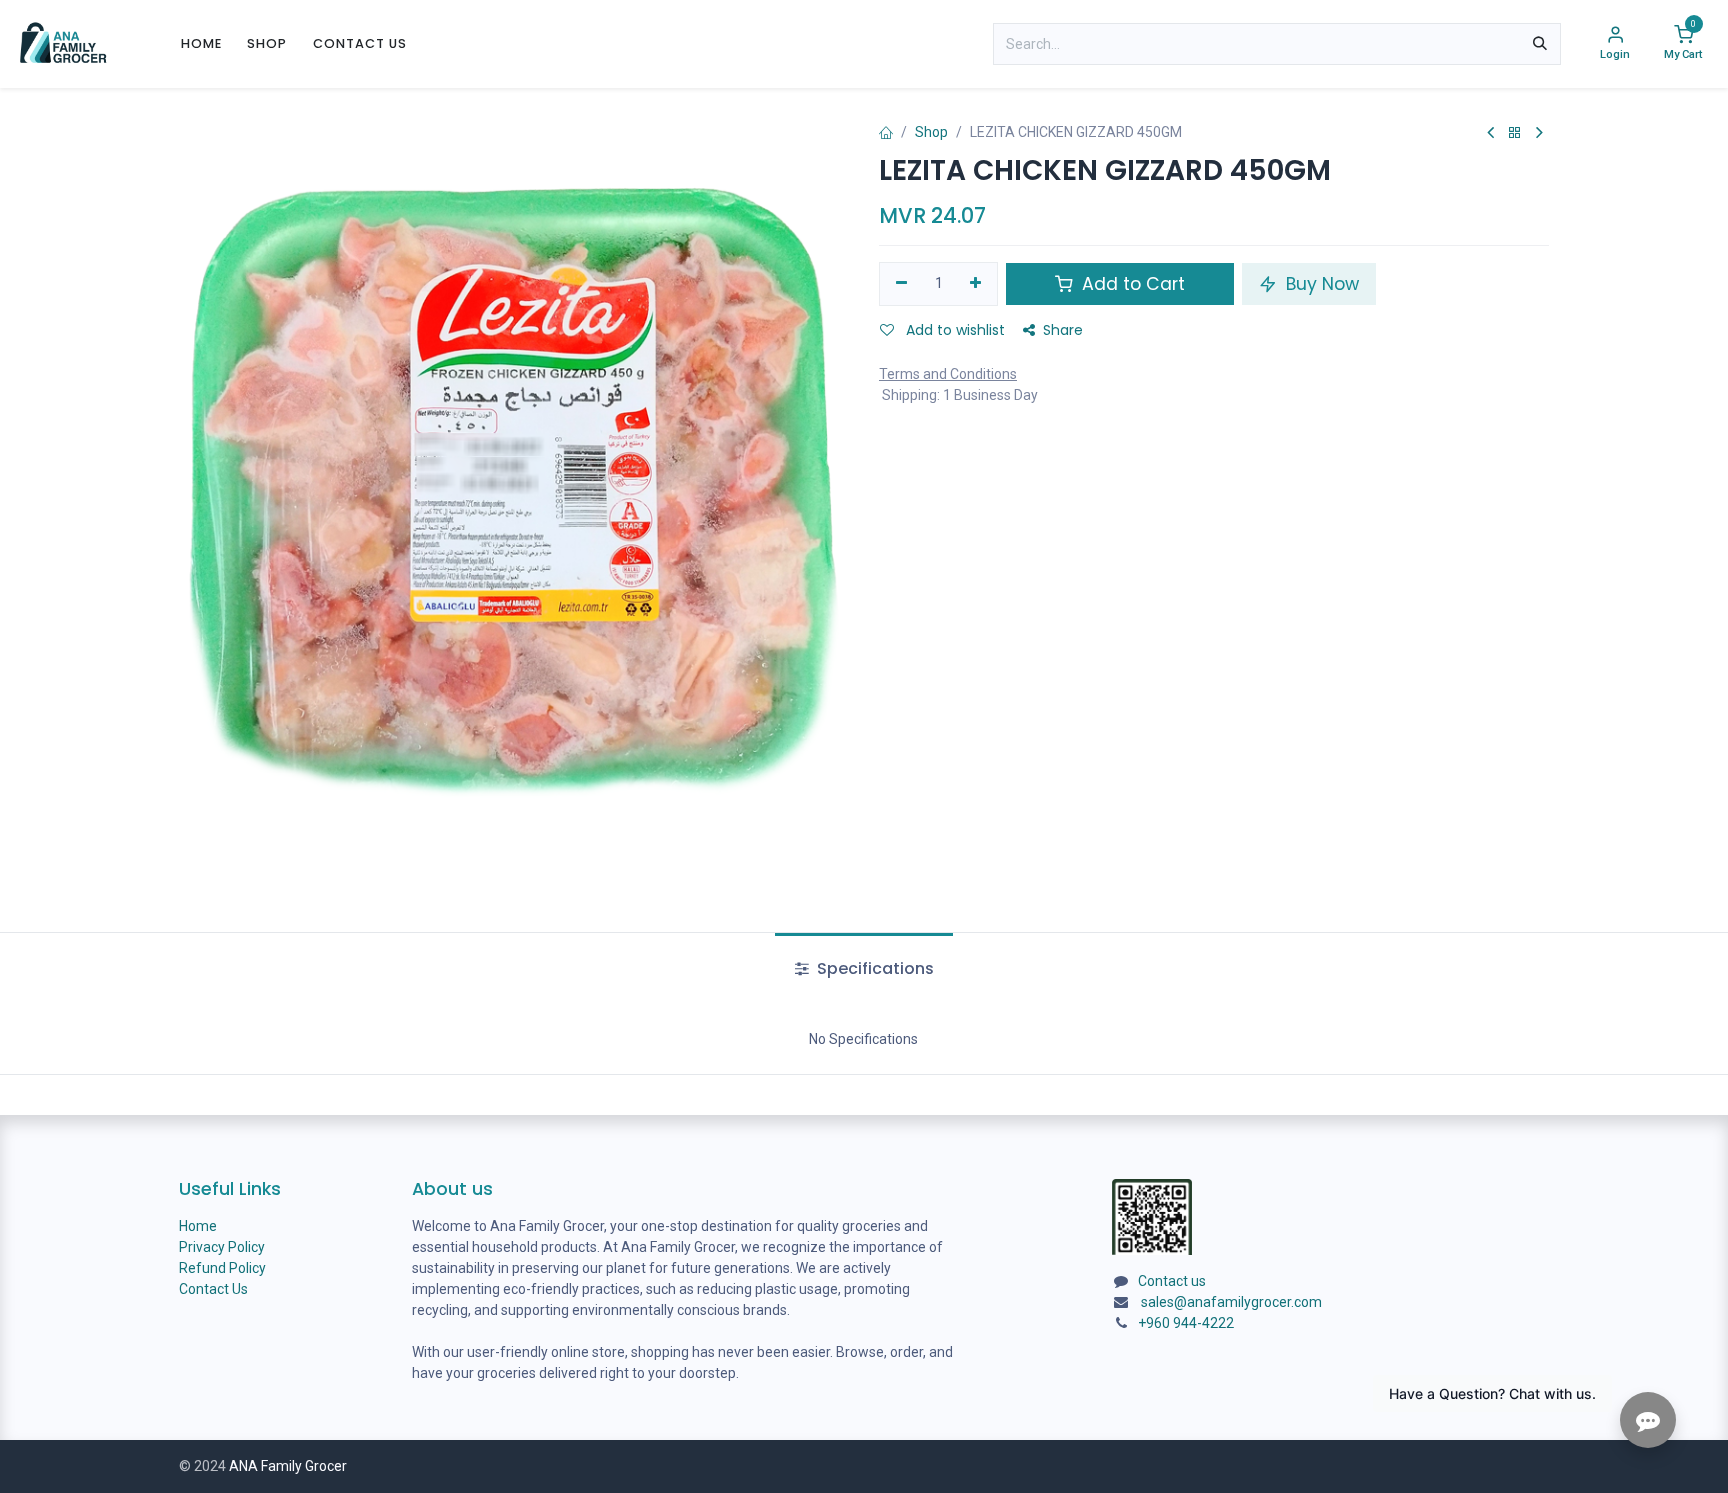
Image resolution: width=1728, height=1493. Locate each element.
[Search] (1540, 44)
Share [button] (1063, 330)
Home (198, 1226)
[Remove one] (901, 284)
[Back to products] (1515, 133)
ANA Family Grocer (288, 1466)
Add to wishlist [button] (953, 330)
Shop (931, 132)
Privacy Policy (222, 1247)
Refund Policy (222, 1268)
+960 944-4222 (1186, 1323)
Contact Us (213, 1289)
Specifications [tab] (873, 968)
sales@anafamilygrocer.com (1231, 1302)
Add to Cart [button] (1131, 284)
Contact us (1172, 1281)
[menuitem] (201, 43)
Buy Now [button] (1320, 284)
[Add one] (976, 284)
